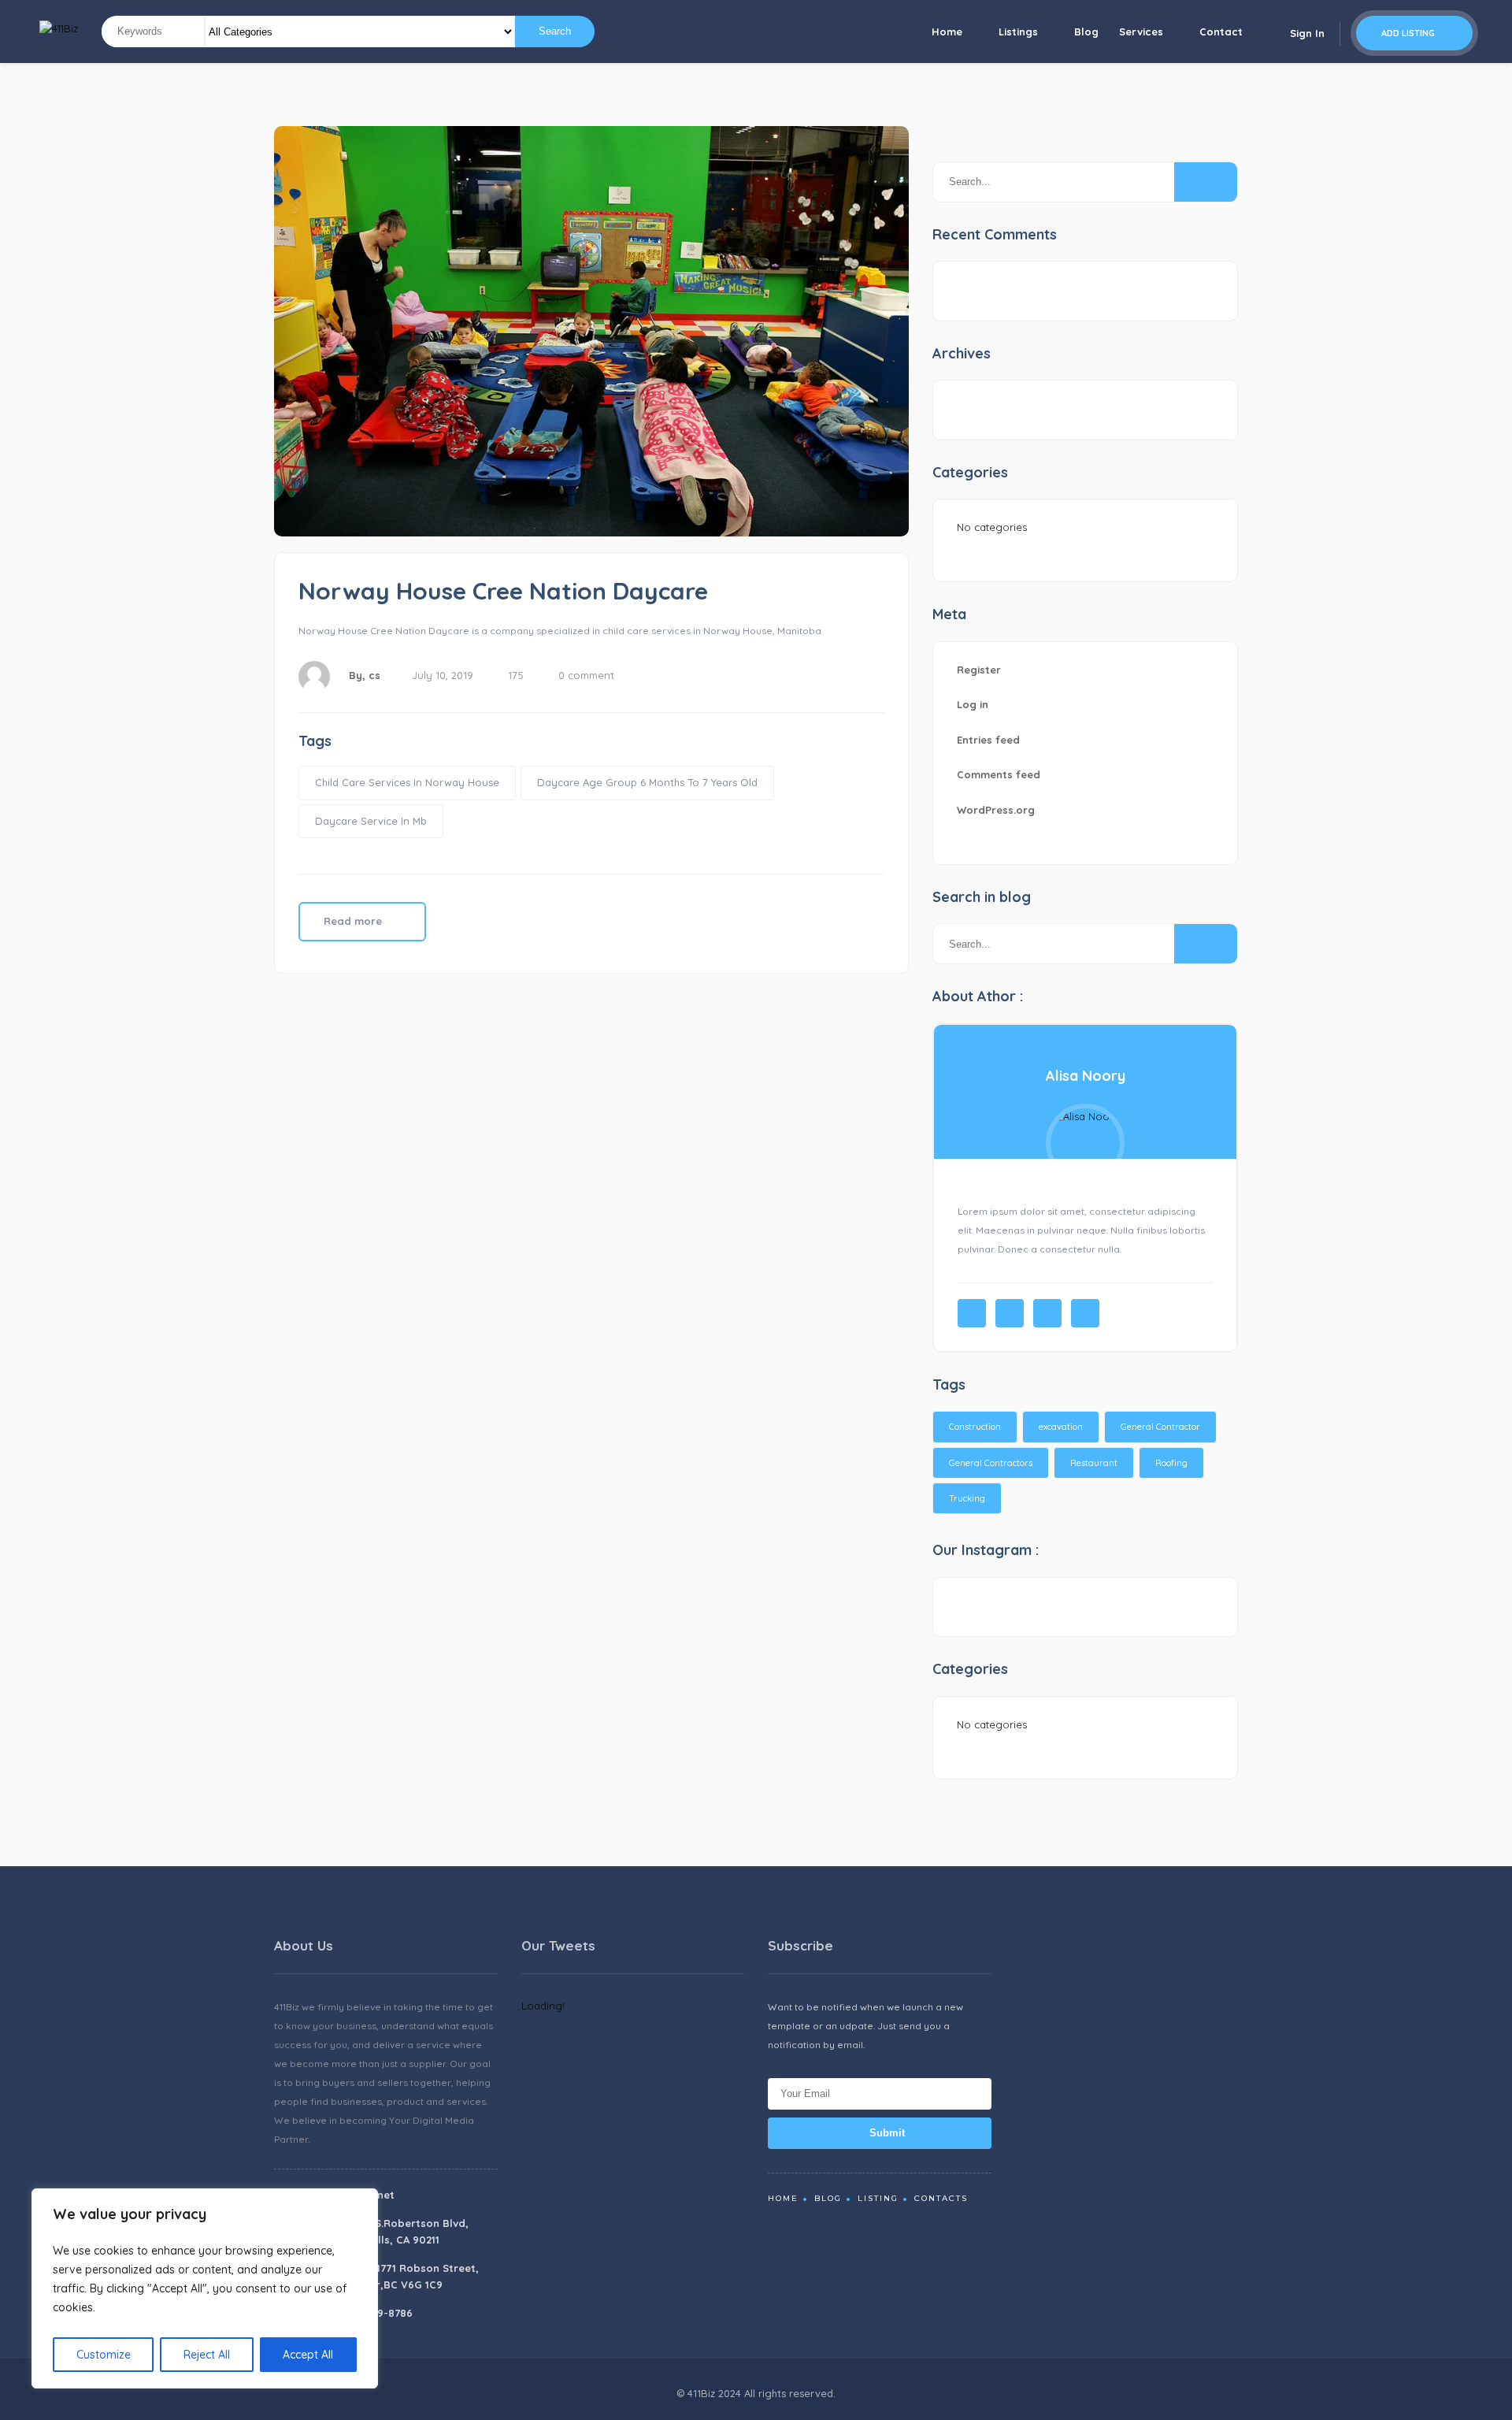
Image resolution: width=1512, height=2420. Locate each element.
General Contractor (1160, 1427)
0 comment (586, 675)
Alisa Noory (1086, 1076)
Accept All (308, 2355)
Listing (878, 2198)
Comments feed (999, 774)
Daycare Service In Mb (371, 821)
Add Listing (1409, 33)
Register (979, 670)
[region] (205, 2288)
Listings (1018, 32)
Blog (1086, 32)
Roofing (1171, 1463)
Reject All (207, 2355)
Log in (973, 704)
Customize (104, 2355)
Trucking (967, 1498)
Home (947, 32)
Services (1141, 32)
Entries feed (988, 740)
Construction (975, 1427)
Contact (1221, 32)
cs (374, 675)
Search (555, 31)
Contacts (941, 2198)
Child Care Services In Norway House (407, 782)
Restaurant (1094, 1463)
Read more (354, 921)
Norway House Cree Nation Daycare (503, 591)
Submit (886, 2133)
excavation (1061, 1427)
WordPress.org (996, 810)
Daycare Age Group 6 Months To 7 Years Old (647, 782)
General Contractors (991, 1463)
